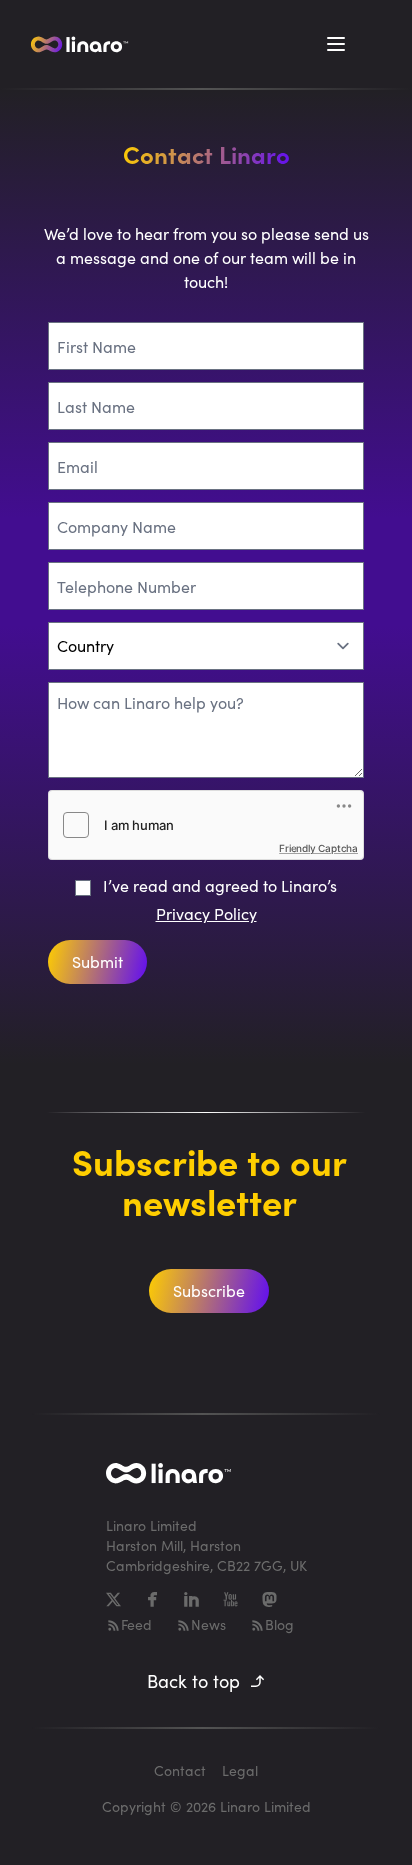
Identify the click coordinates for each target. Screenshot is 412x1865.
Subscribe (209, 1290)
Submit (97, 961)
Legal (240, 1770)
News (208, 1624)
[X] (113, 1599)
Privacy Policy (206, 913)
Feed (136, 1624)
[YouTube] (230, 1599)
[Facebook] (152, 1599)
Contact (180, 1770)
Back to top (193, 1681)
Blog (279, 1624)
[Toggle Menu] (336, 44)
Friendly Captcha (318, 848)
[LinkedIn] (191, 1599)
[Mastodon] (269, 1599)
